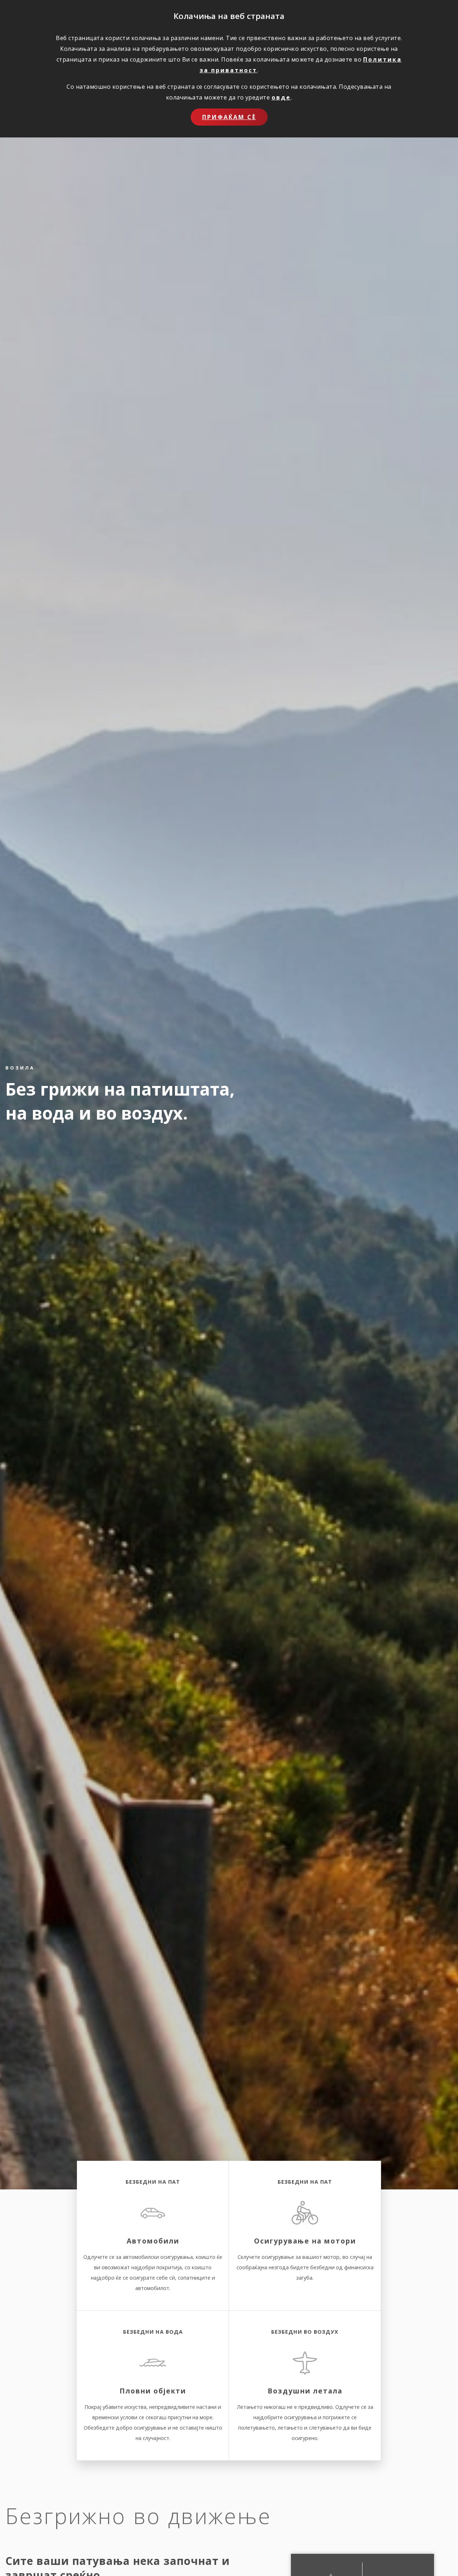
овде (281, 97)
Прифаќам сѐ (229, 117)
